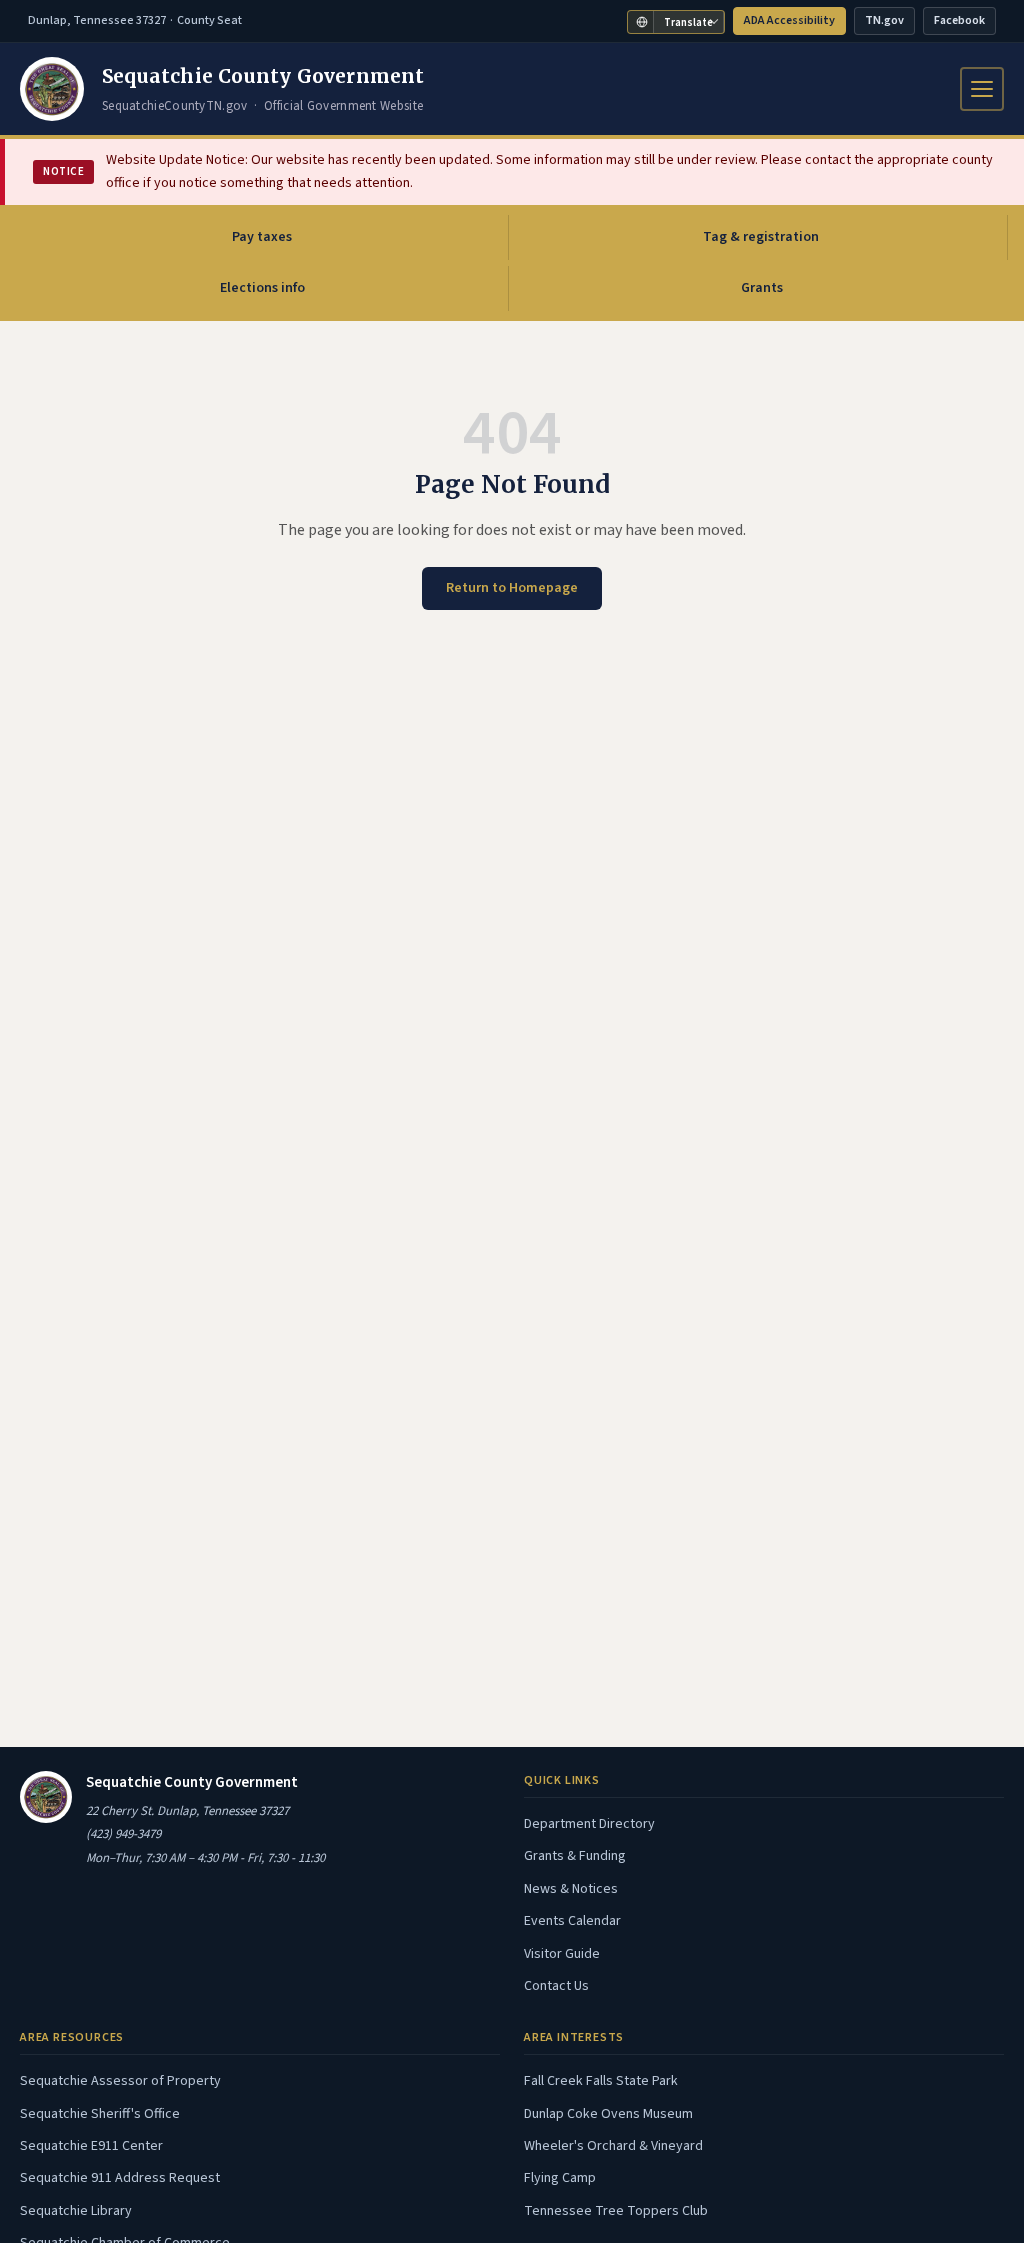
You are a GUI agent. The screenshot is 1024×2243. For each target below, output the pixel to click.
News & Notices (571, 1889)
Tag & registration (761, 237)
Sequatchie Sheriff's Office (100, 2114)
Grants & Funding (575, 1856)
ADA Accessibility (789, 20)
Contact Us (556, 1986)
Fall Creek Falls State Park (601, 2081)
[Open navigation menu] (982, 89)
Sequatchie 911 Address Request (120, 2178)
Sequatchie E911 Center (91, 2146)
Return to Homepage (512, 588)
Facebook (964, 23)
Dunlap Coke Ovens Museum (608, 2114)
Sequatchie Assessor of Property (120, 2081)
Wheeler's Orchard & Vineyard (613, 2146)
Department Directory (589, 1824)
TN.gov (889, 23)
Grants (762, 288)
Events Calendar (572, 1921)
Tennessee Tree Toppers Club (616, 2211)
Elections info (262, 288)
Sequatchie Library (76, 2211)
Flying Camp (560, 2178)
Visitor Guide (562, 1954)
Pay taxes (305, 242)
